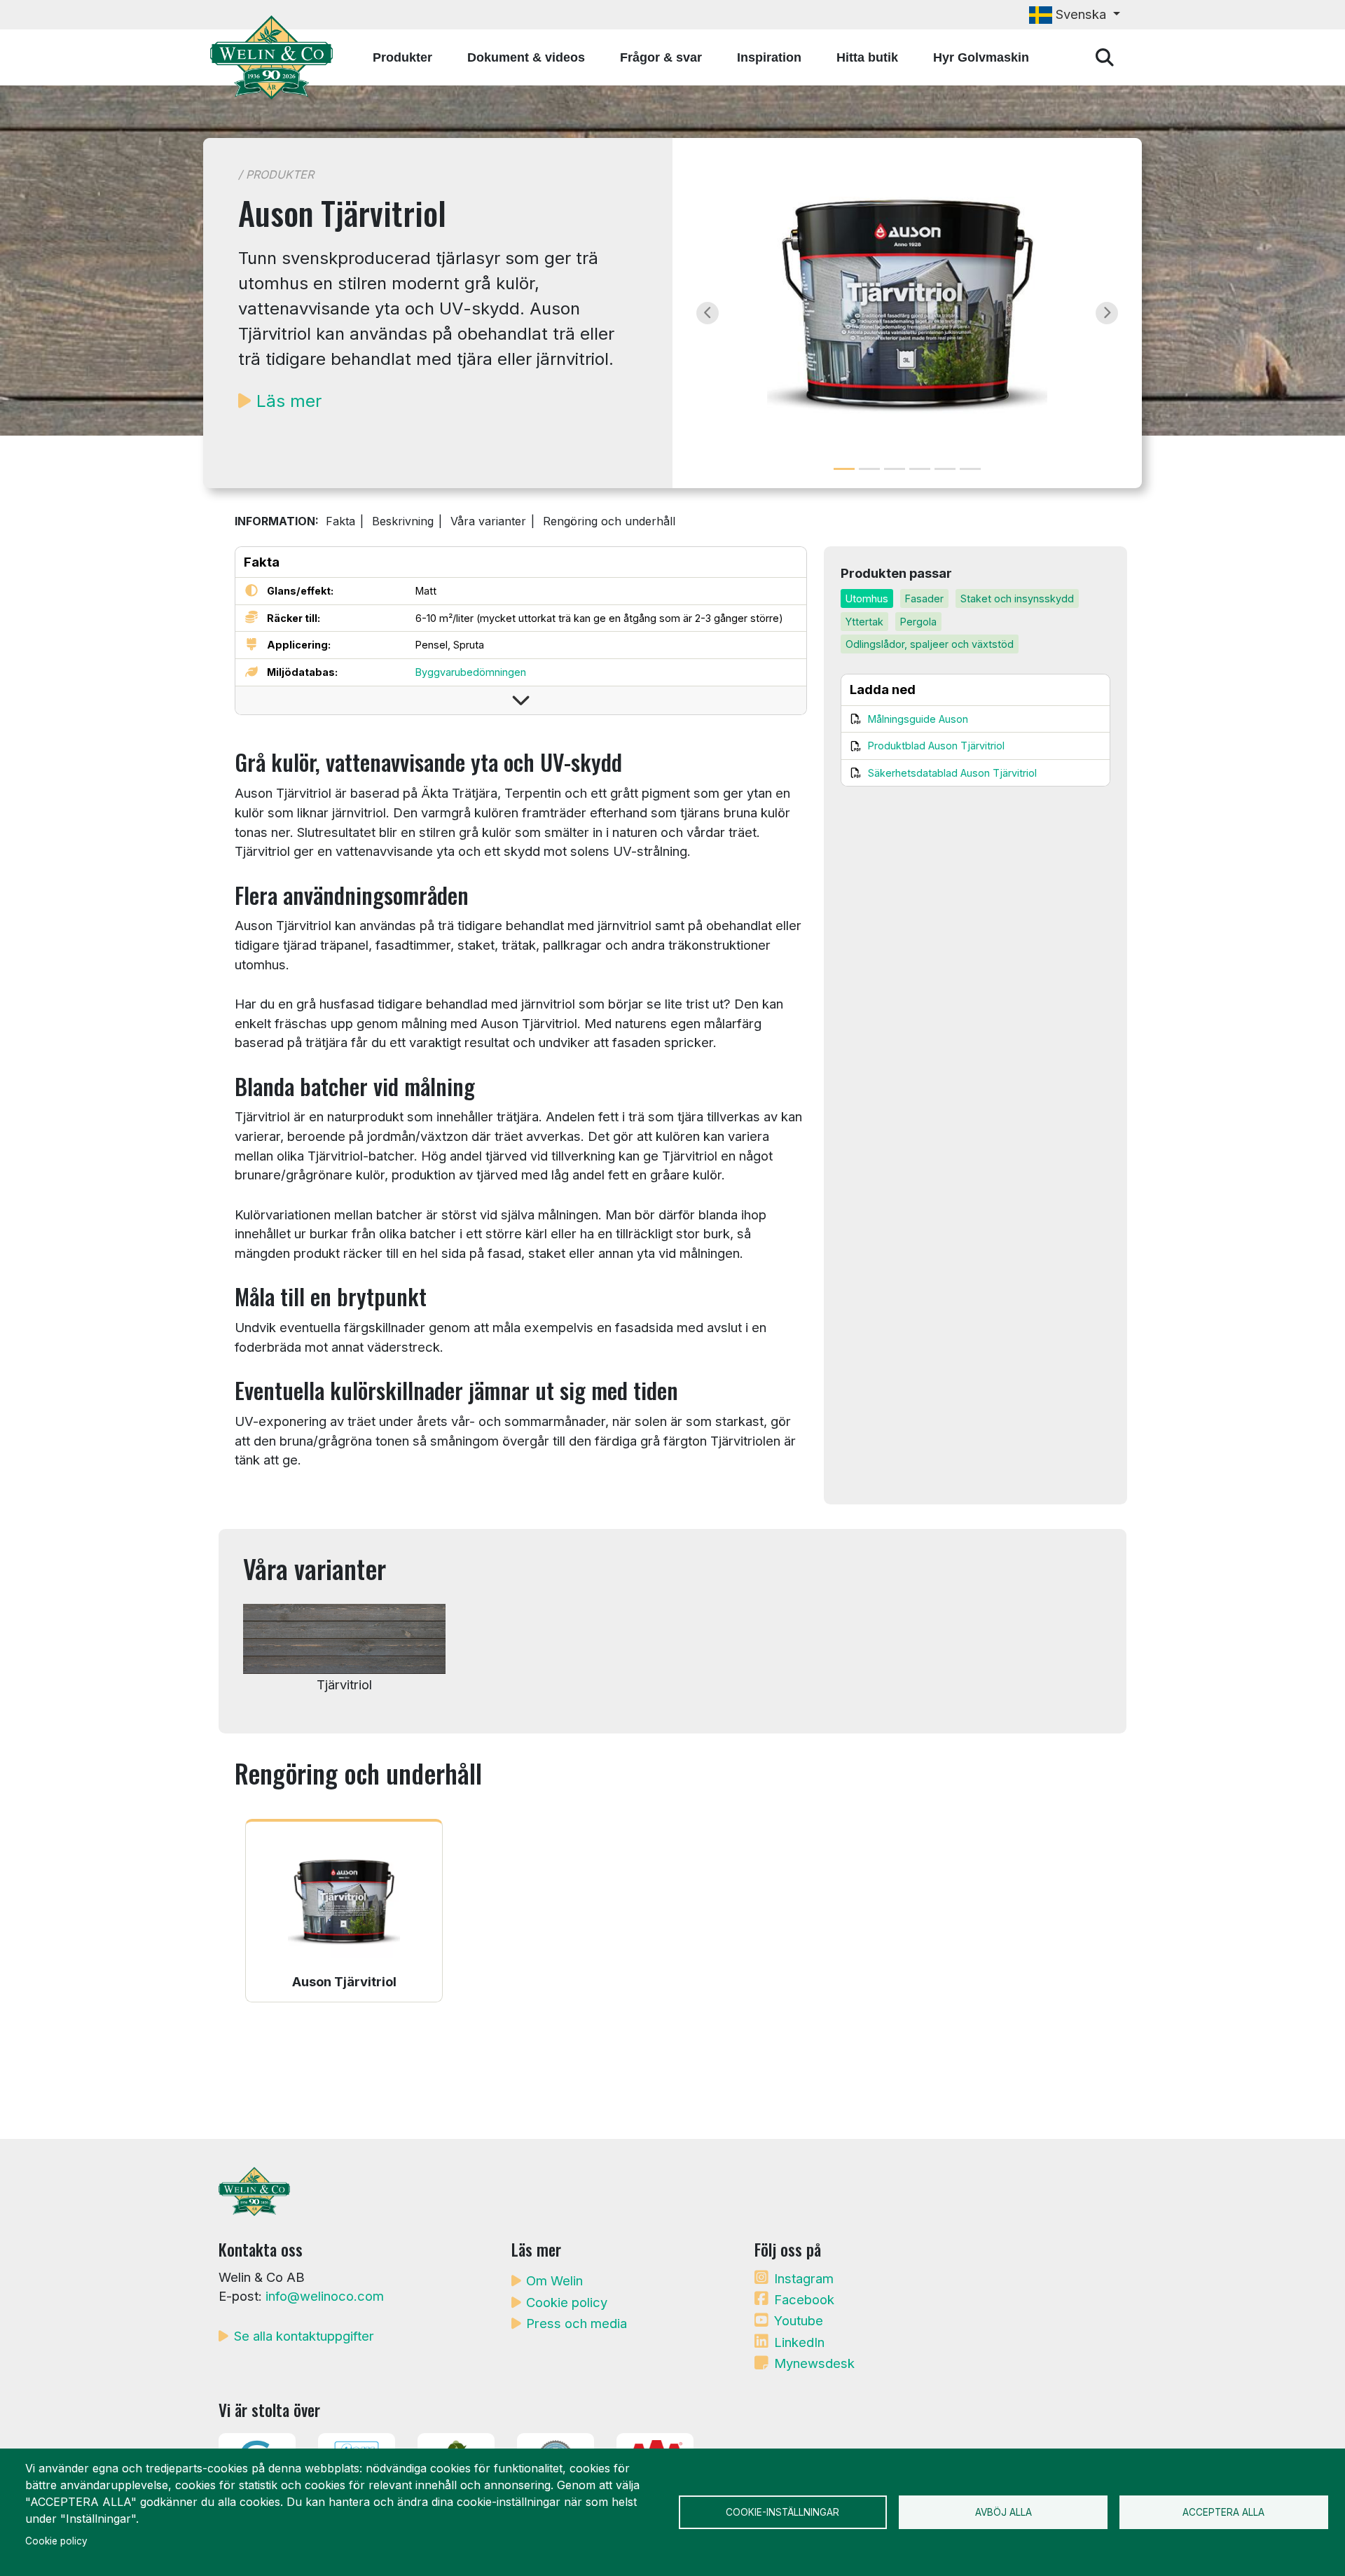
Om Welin (554, 2280)
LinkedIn (799, 2342)
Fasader (924, 598)
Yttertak (864, 622)
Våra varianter (488, 521)
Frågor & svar (661, 57)
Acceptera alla (1223, 2512)
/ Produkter (276, 174)
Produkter (402, 57)
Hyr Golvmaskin (981, 57)
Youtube (799, 2320)
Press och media (577, 2323)
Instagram (804, 2278)
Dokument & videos (526, 57)
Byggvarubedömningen (471, 672)
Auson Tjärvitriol (344, 1981)
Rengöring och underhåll (609, 521)
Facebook (804, 2299)
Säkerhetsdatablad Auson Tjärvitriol (952, 773)
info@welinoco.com (325, 2296)
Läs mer (289, 401)
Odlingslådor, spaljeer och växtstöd (930, 644)
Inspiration (769, 57)
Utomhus (867, 598)
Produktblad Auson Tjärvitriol (936, 746)
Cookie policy (567, 2302)
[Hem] (277, 57)
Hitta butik (867, 57)
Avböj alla (1003, 2512)
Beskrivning (403, 521)
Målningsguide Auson (918, 719)
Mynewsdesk (814, 2363)
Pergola (918, 622)
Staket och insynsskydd (1017, 598)
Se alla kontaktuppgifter (304, 2336)
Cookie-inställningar (782, 2512)
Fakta (340, 521)
